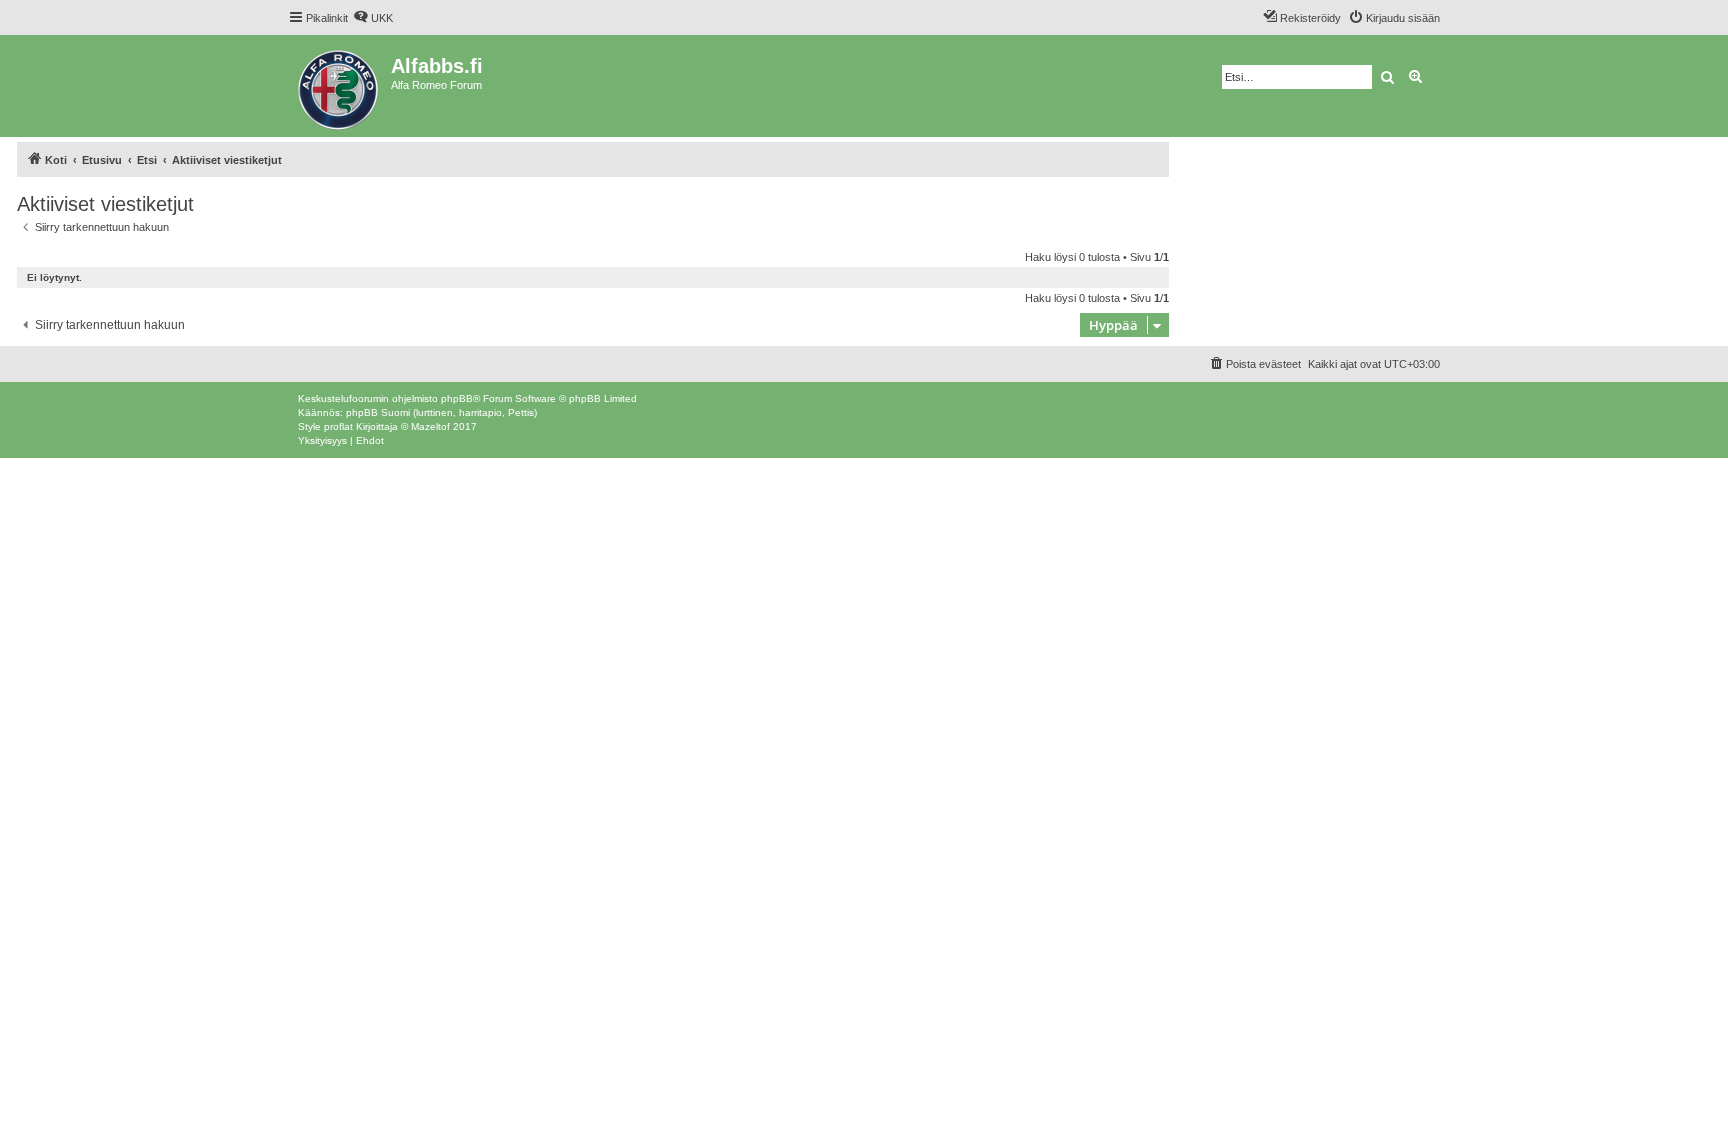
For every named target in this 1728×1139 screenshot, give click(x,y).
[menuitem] (373, 18)
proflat (338, 426)
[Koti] (339, 86)
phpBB (457, 398)
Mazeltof (430, 426)
